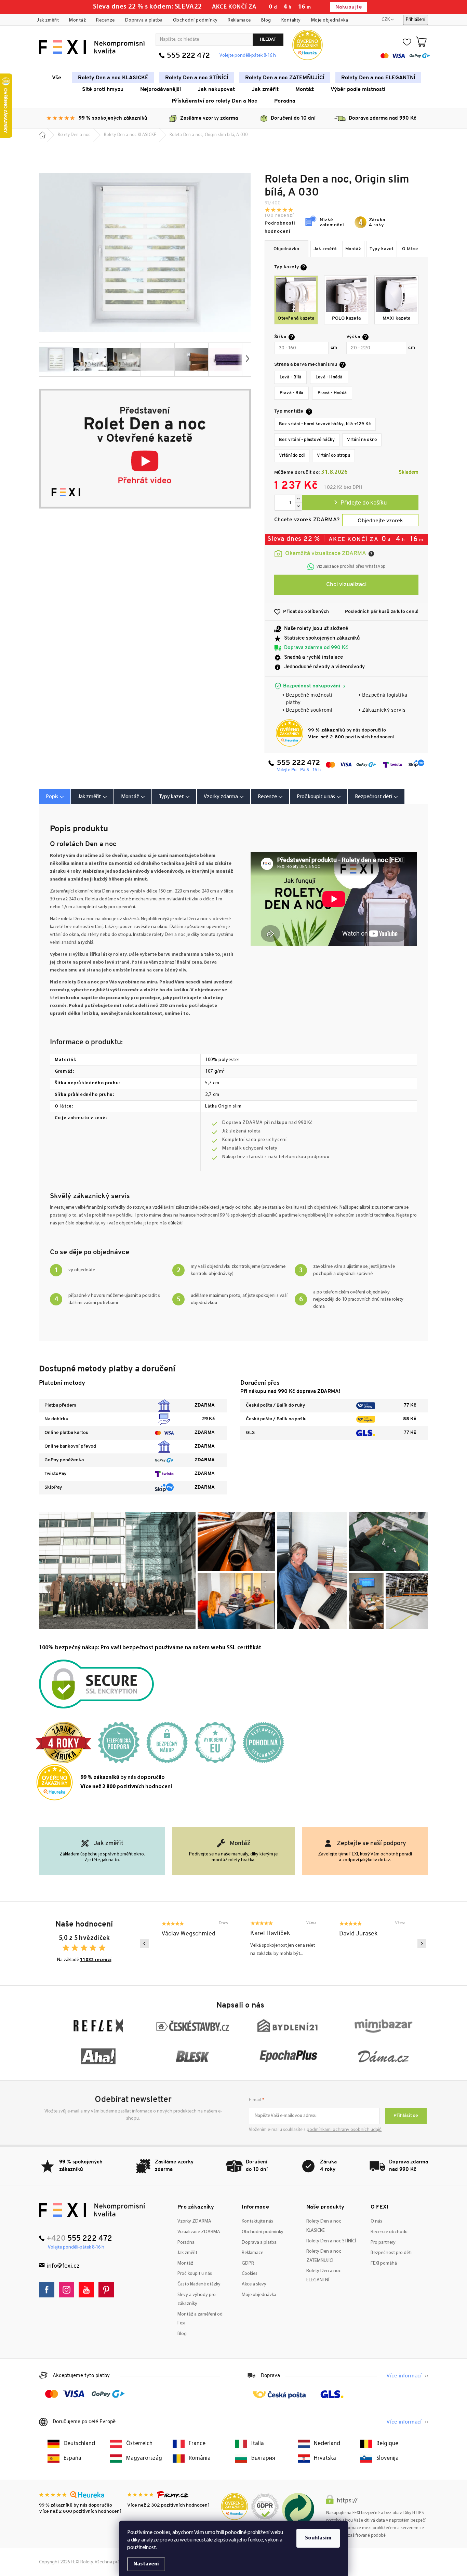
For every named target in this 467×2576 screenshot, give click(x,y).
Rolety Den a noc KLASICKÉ (324, 2226)
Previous (144, 1944)
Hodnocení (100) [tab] (270, 797)
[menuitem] (57, 78)
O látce (410, 249)
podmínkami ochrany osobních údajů (344, 2130)
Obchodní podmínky (195, 20)
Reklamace (239, 20)
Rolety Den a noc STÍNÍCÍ (331, 2241)
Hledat (268, 39)
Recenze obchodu (389, 2232)
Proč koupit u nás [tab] (316, 797)
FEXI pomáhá (384, 2263)
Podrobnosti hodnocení (280, 227)
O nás (376, 2221)
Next (422, 1944)
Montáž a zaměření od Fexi (200, 2319)
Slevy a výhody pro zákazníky (197, 2299)
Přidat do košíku (360, 503)
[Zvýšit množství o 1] (298, 499)
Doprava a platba (144, 20)
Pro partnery (383, 2243)
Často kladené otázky (199, 2284)
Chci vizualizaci (346, 585)
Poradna (186, 2243)
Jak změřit (48, 20)
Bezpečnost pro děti (391, 2253)
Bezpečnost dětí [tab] (373, 797)
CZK (386, 20)
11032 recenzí (96, 1960)
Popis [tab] (52, 797)
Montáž (77, 20)
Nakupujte (349, 7)
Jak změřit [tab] (90, 797)
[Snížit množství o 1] (298, 506)
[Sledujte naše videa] (88, 2290)
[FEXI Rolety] (92, 2210)
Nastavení (146, 2564)
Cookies (250, 2274)
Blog (266, 20)
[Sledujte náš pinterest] (108, 2290)
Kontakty (291, 20)
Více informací (404, 2376)
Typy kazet (382, 249)
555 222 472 (188, 56)
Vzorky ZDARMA (194, 2221)
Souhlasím (318, 2538)
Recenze (105, 20)
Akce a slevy (254, 2284)
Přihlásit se (406, 2116)
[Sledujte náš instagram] (68, 2290)
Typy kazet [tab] (171, 797)
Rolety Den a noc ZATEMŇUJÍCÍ (324, 2256)
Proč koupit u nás (195, 2274)
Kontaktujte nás (257, 2221)
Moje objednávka (330, 20)
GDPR (248, 2263)
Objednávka (286, 249)
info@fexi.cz (63, 2266)
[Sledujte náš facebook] (48, 2290)
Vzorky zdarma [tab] (221, 797)
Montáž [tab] (130, 797)
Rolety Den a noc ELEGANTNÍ (324, 2276)
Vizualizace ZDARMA (199, 2232)
